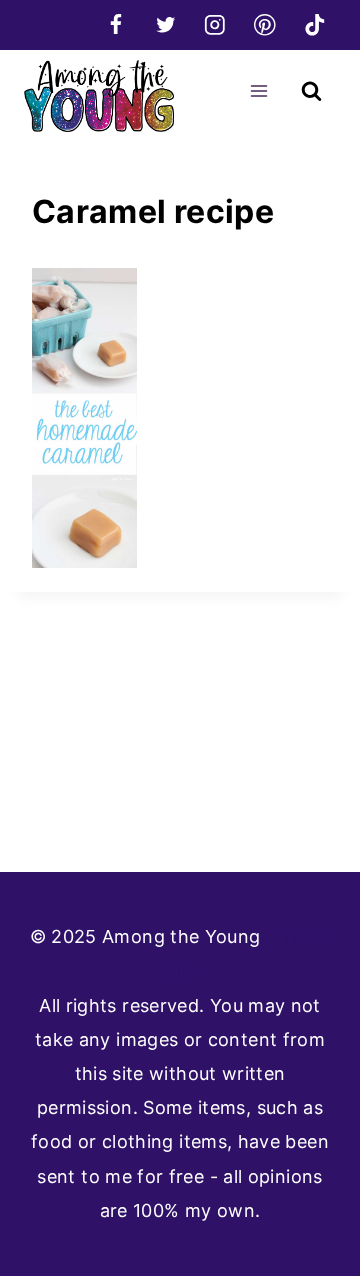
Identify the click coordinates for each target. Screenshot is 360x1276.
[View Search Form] (311, 91)
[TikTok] (314, 24)
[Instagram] (215, 24)
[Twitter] (165, 24)
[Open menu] (258, 90)
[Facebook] (115, 24)
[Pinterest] (264, 24)
